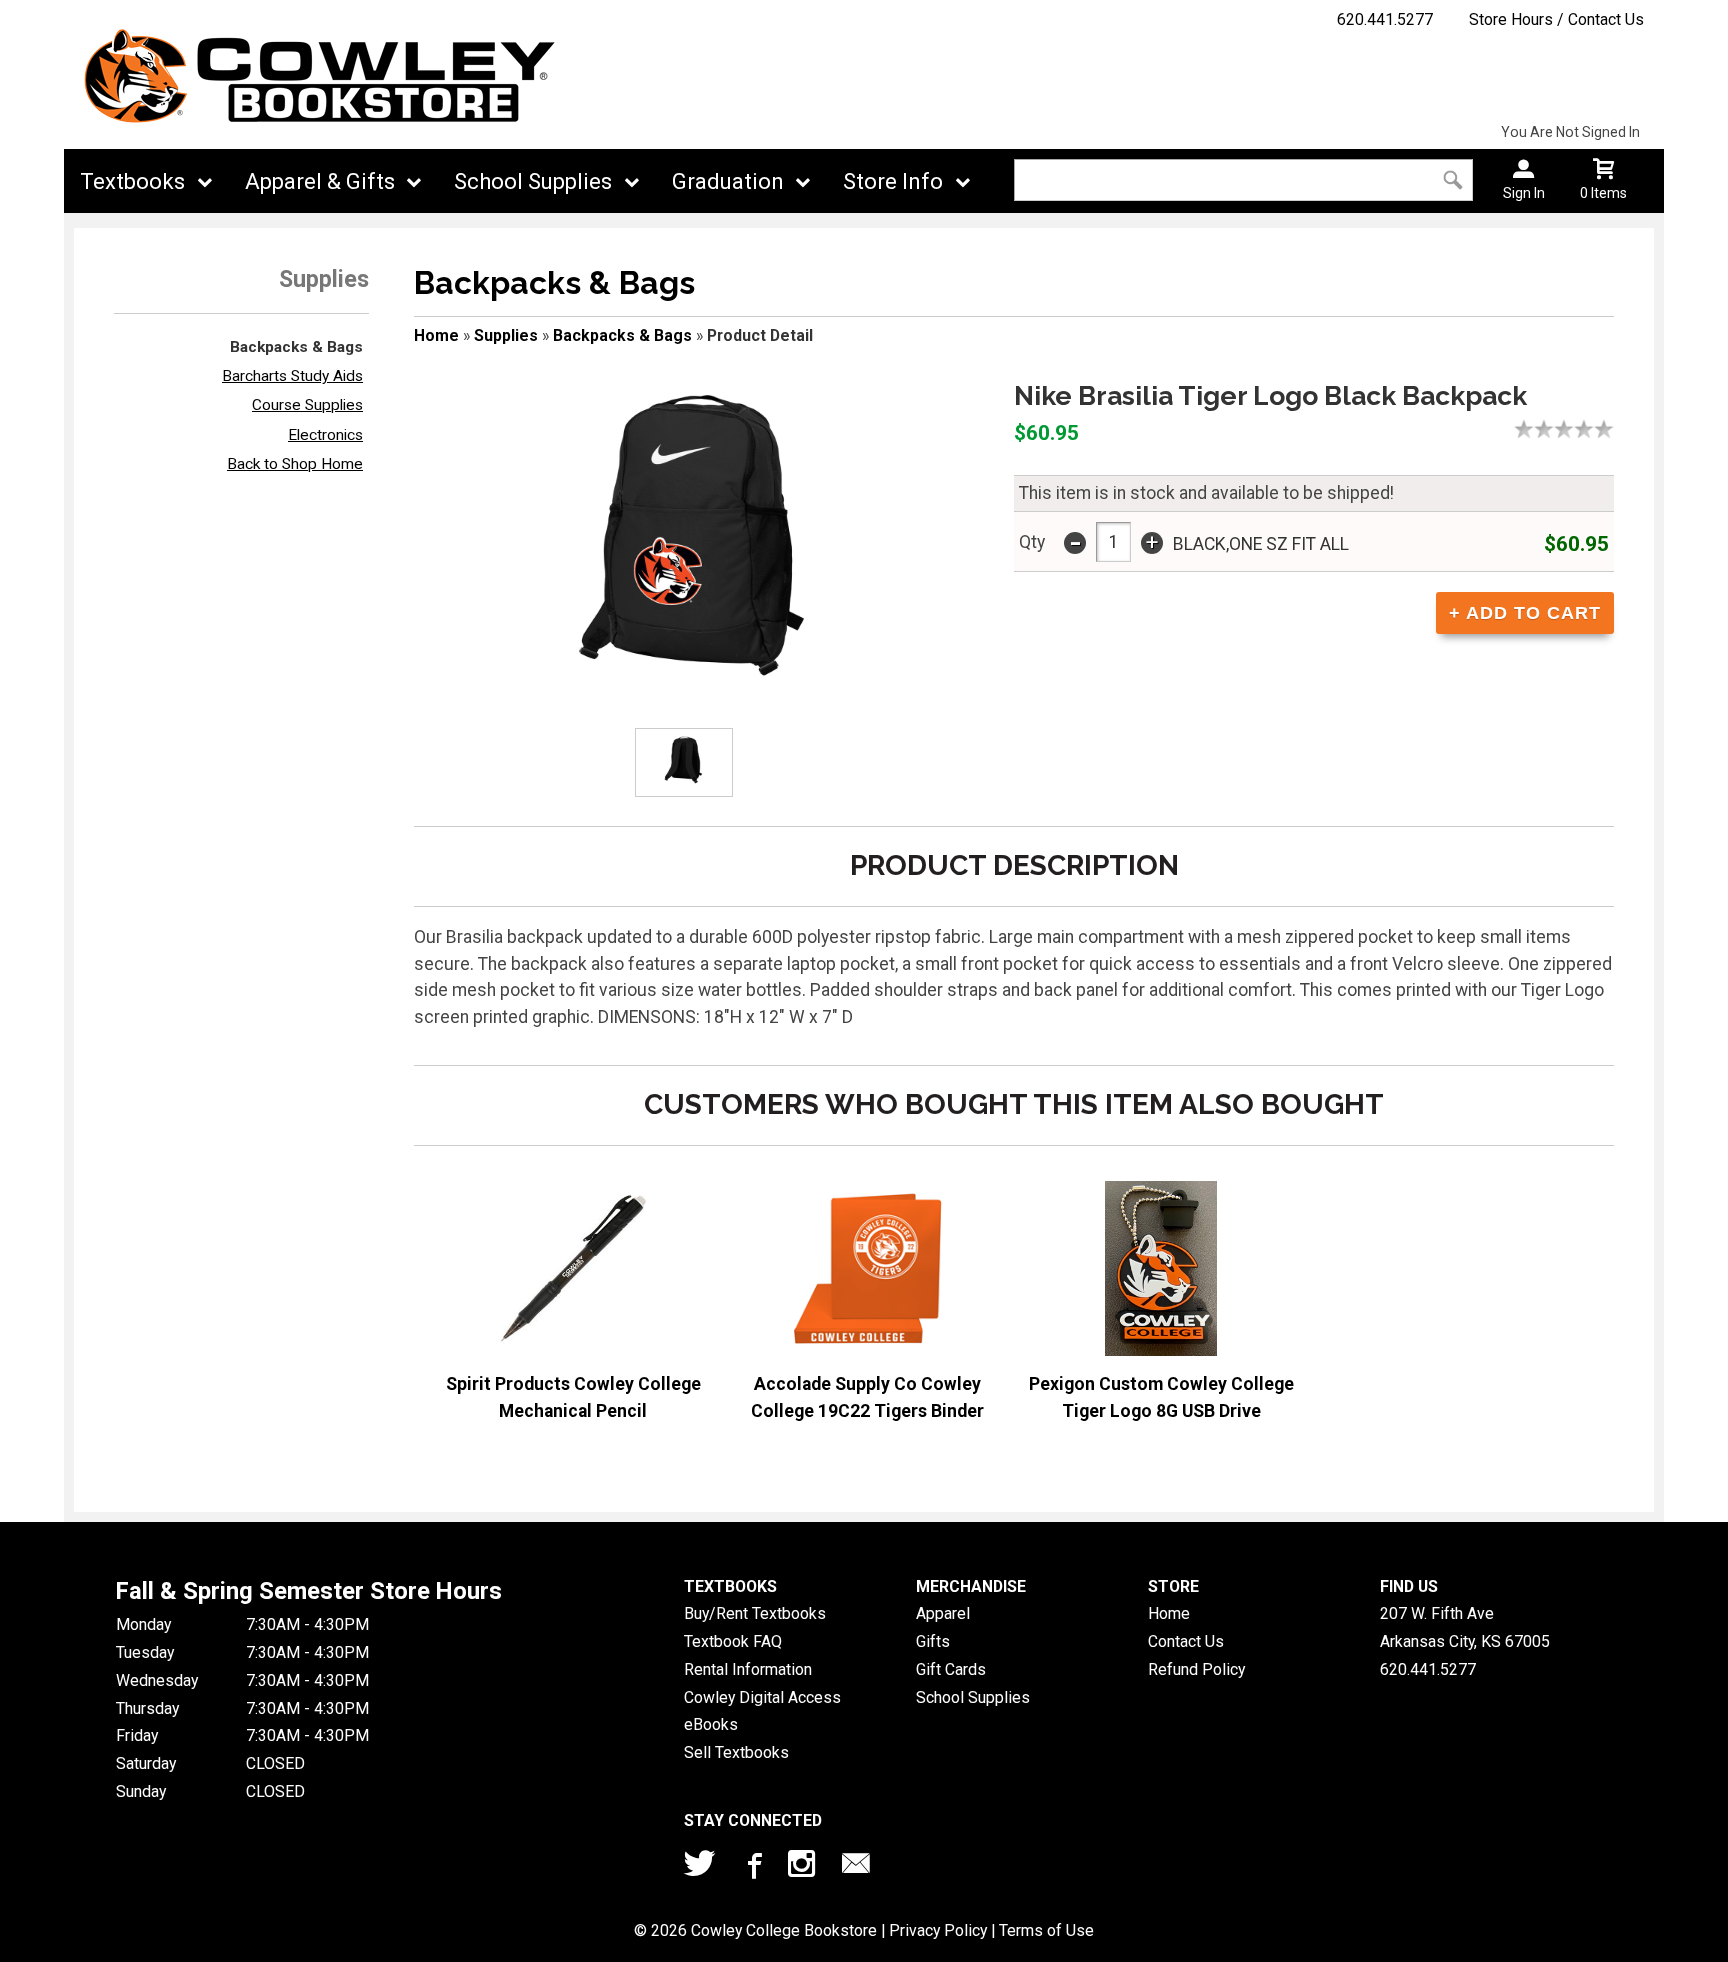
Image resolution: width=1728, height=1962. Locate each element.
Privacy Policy (938, 1930)
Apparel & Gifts (320, 181)
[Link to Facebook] (752, 1868)
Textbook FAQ (733, 1641)
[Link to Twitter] (700, 1868)
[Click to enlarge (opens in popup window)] (684, 762)
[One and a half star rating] (1539, 429)
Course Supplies (307, 405)
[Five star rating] (1609, 429)
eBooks (711, 1724)
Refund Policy (1196, 1669)
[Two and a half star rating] (1559, 429)
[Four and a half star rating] (1599, 429)
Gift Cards (951, 1669)
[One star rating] (1529, 429)
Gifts (933, 1641)
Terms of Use (1046, 1930)
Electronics (325, 435)
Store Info (893, 181)
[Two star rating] (1549, 429)
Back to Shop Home (295, 464)
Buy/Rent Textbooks (755, 1613)
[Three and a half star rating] (1579, 429)
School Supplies (533, 181)
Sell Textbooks (736, 1752)
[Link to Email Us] (856, 1868)
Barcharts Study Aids (292, 376)
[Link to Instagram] (804, 1868)
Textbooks (132, 181)
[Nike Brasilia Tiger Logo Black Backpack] (696, 530)
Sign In (1524, 193)
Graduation (728, 181)
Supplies (506, 335)
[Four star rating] (1589, 429)
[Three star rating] (1569, 429)
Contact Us (1186, 1641)
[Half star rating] (1519, 429)
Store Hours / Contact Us (1556, 19)
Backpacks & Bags (296, 347)
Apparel (943, 1613)
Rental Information (748, 1669)
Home (436, 335)
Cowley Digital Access (762, 1697)
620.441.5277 (1385, 19)
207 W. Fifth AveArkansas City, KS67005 (1465, 1627)
